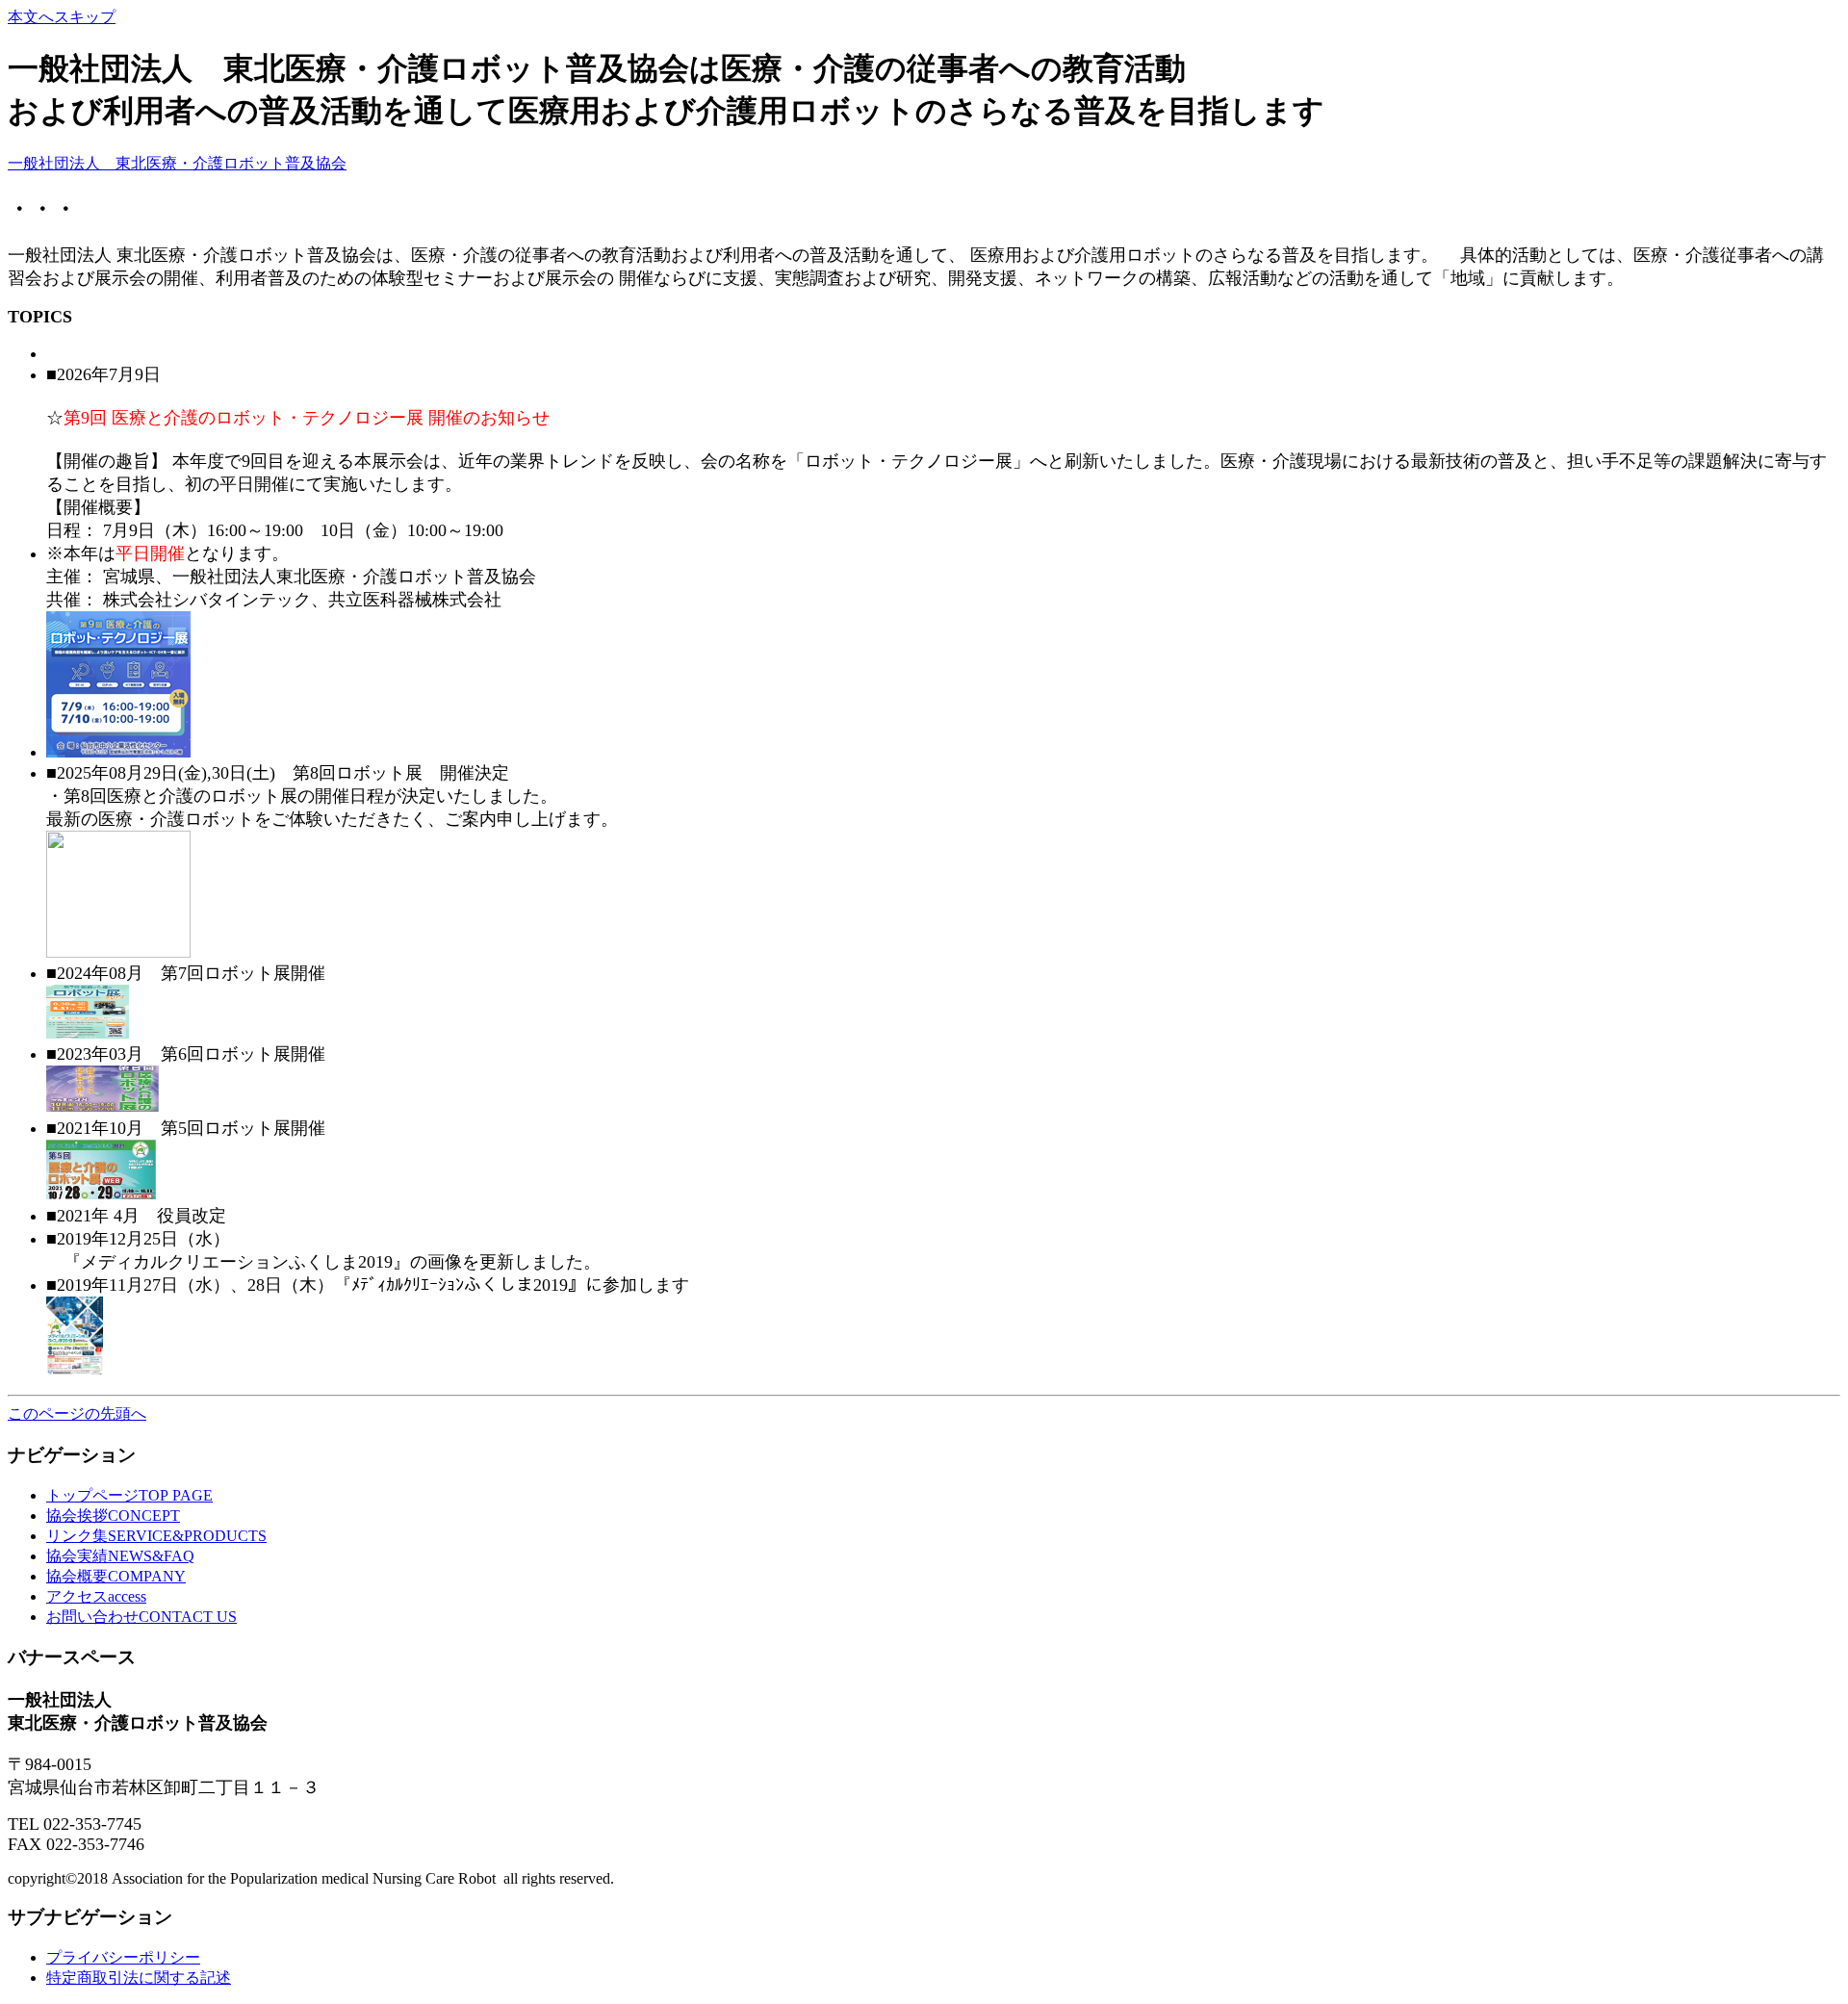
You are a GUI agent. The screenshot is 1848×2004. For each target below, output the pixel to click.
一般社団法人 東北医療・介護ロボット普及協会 (177, 163)
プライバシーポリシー (123, 1957)
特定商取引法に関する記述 (139, 1978)
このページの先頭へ (77, 1413)
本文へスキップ (62, 17)
